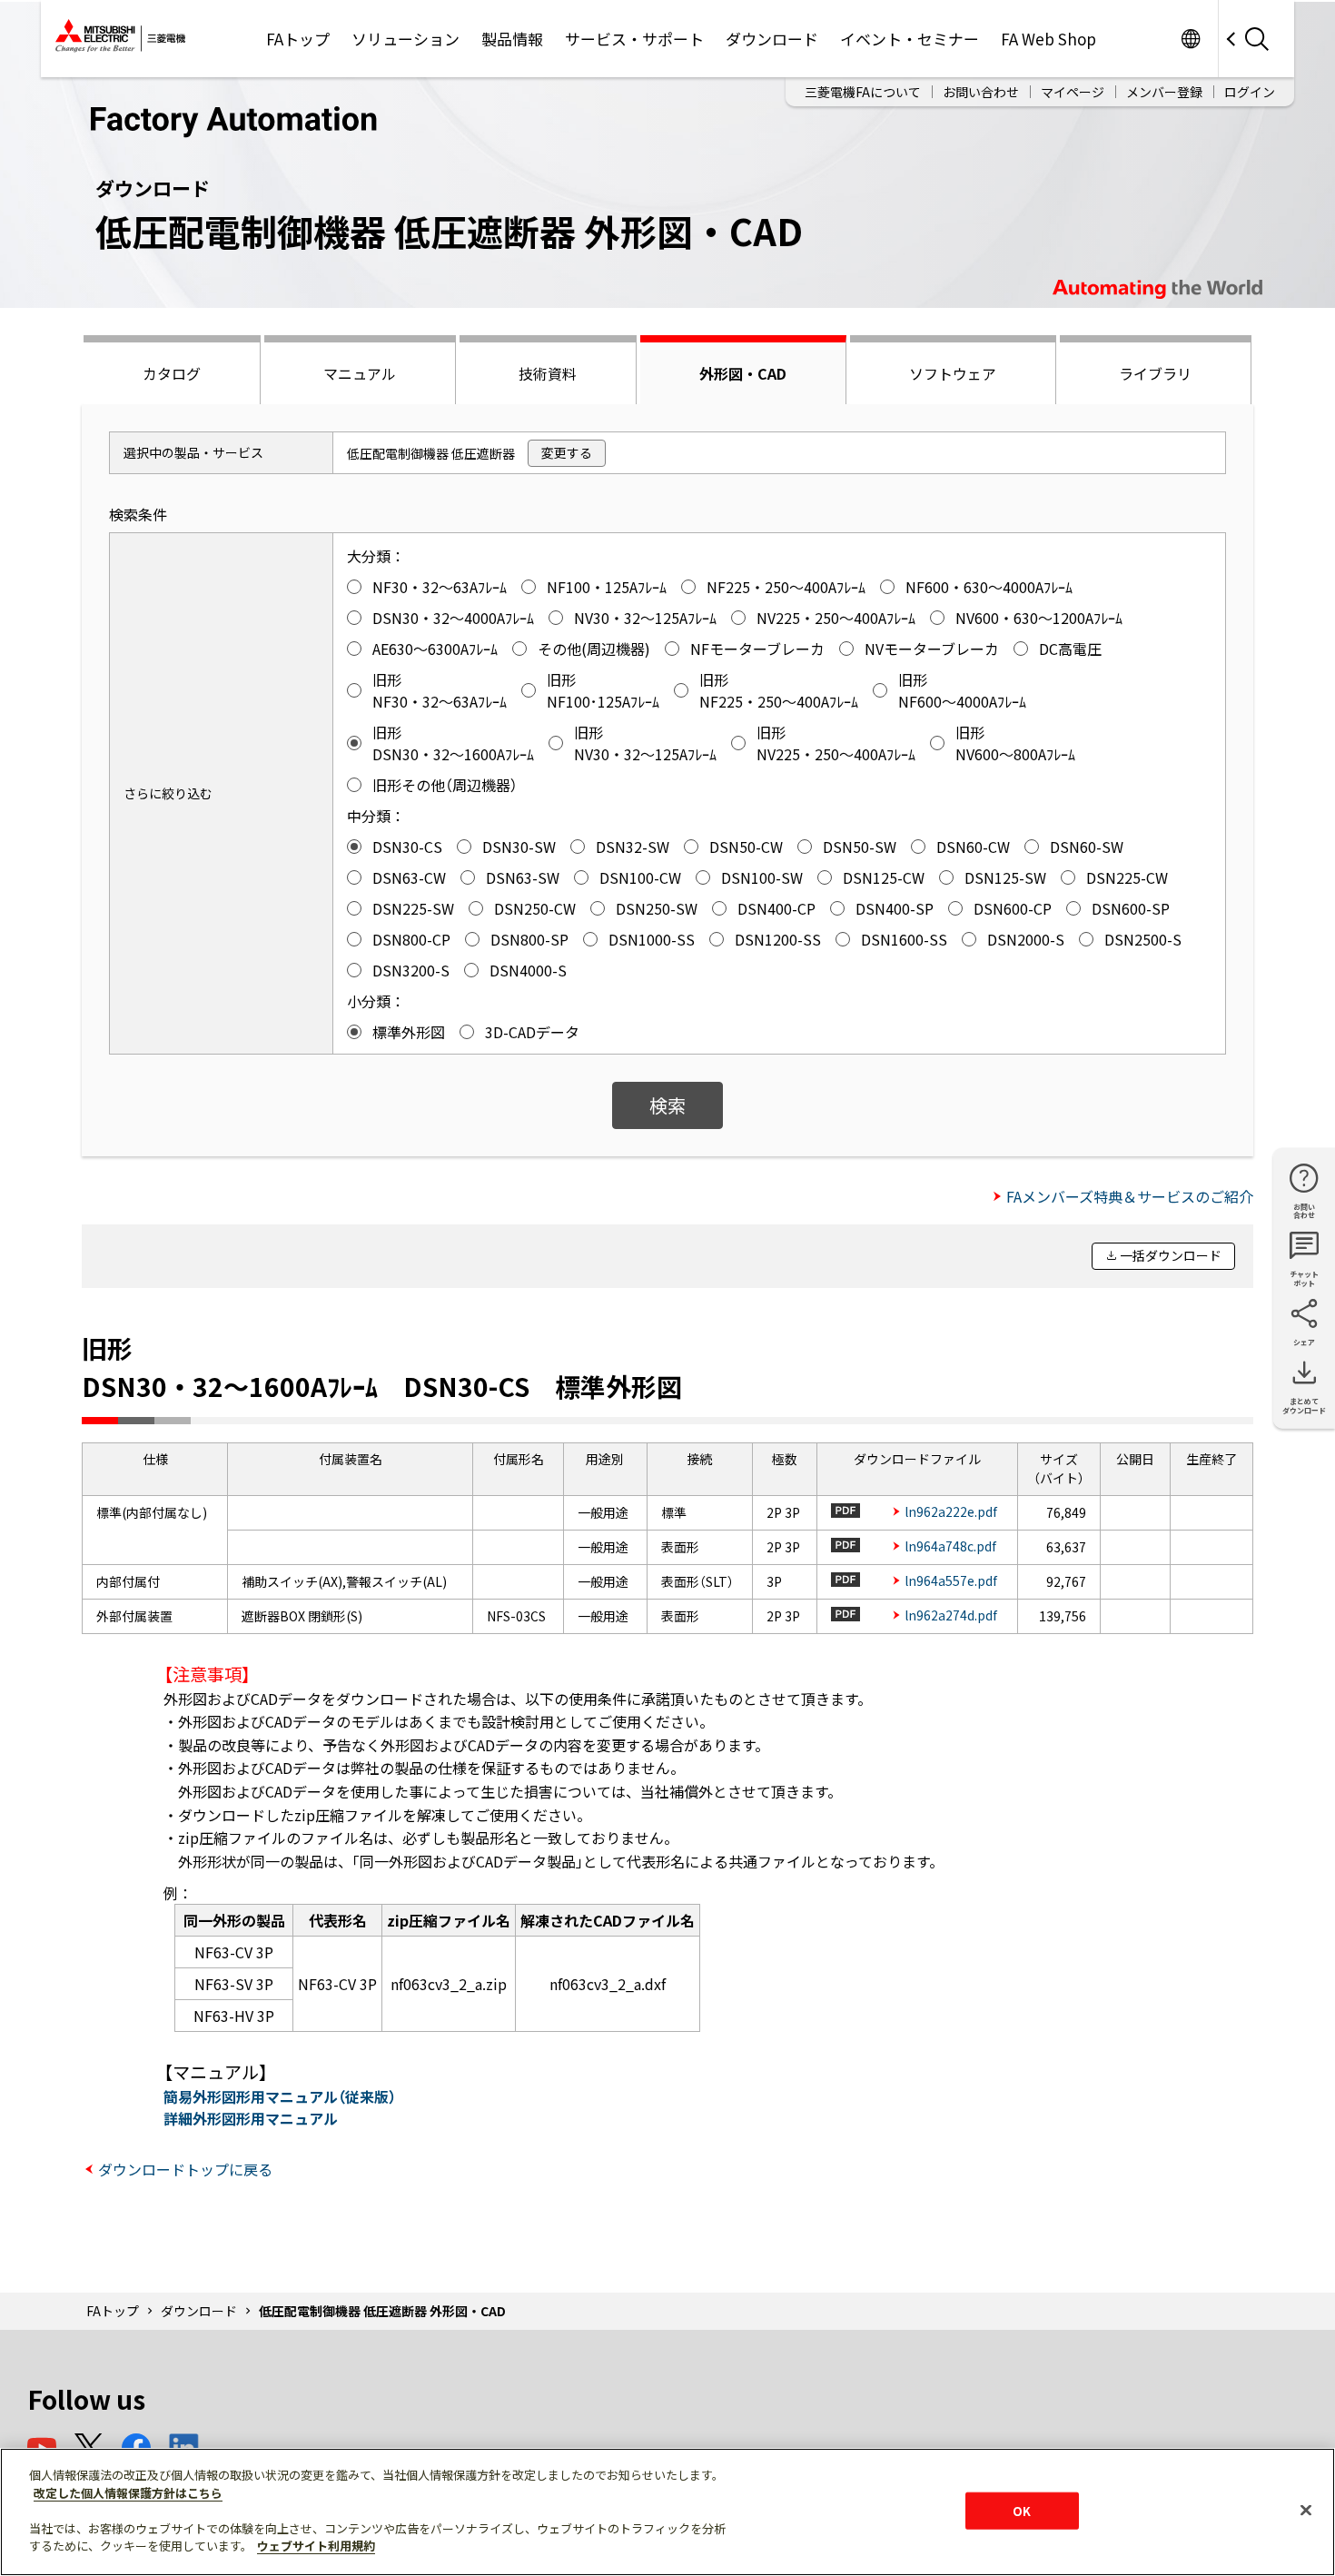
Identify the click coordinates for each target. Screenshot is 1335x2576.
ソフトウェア (953, 373)
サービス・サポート (634, 39)
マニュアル (360, 373)
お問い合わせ (981, 92)
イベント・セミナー (910, 39)
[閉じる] (1306, 2510)
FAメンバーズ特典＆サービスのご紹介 (1130, 1196)
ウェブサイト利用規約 (316, 2546)
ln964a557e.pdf (951, 1580)
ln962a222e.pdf (951, 1511)
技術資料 (548, 373)
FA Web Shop (1048, 39)
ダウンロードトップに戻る (185, 2169)
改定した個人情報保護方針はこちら (128, 2493)
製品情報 (512, 39)
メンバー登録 (1164, 92)
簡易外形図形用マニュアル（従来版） (280, 2096)
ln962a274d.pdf (951, 1615)
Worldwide (1190, 39)
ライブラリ (1155, 373)
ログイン (1250, 92)
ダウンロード (772, 39)
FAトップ (298, 39)
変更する (567, 452)
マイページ (1073, 92)
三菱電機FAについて (863, 92)
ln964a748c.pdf (950, 1546)
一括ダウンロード (1171, 1255)
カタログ (172, 373)
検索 (667, 1105)
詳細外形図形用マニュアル (251, 2118)
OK (1022, 2510)
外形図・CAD (743, 373)
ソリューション (405, 39)
